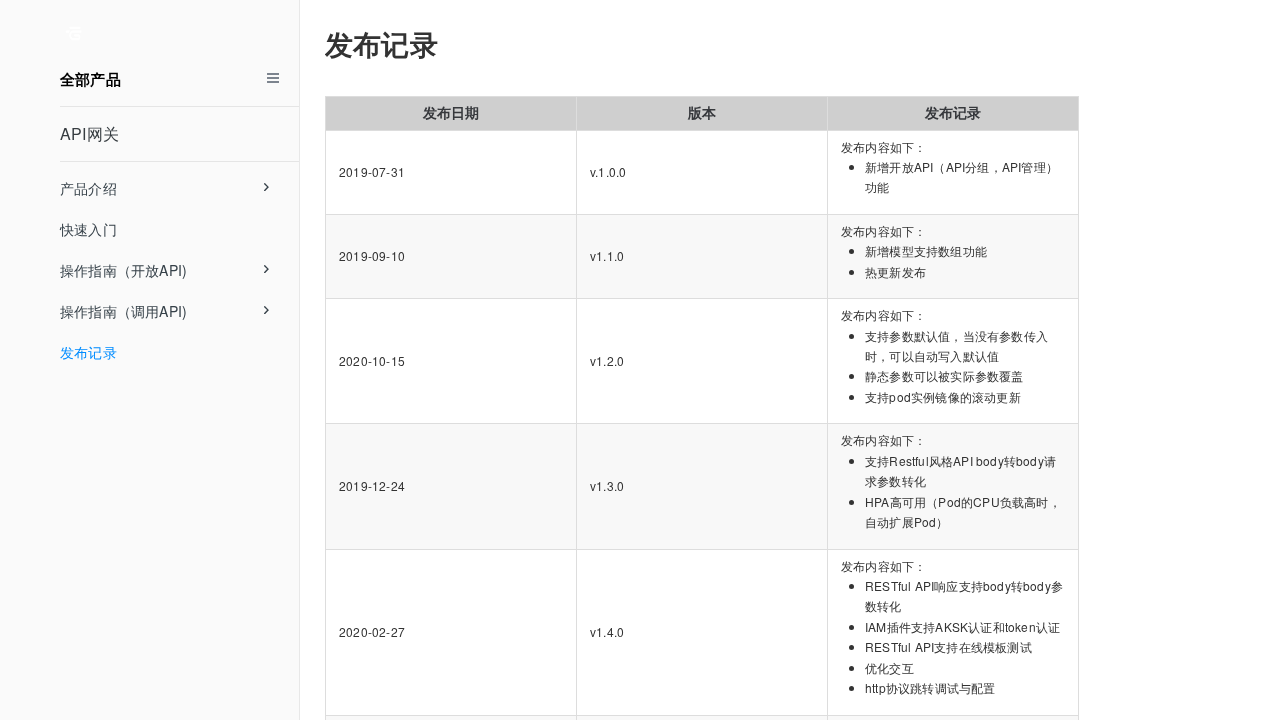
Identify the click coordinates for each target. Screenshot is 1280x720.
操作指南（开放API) (123, 270)
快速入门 (88, 229)
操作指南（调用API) (123, 311)
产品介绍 (88, 188)
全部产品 (90, 79)
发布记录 (88, 352)
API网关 (89, 133)
